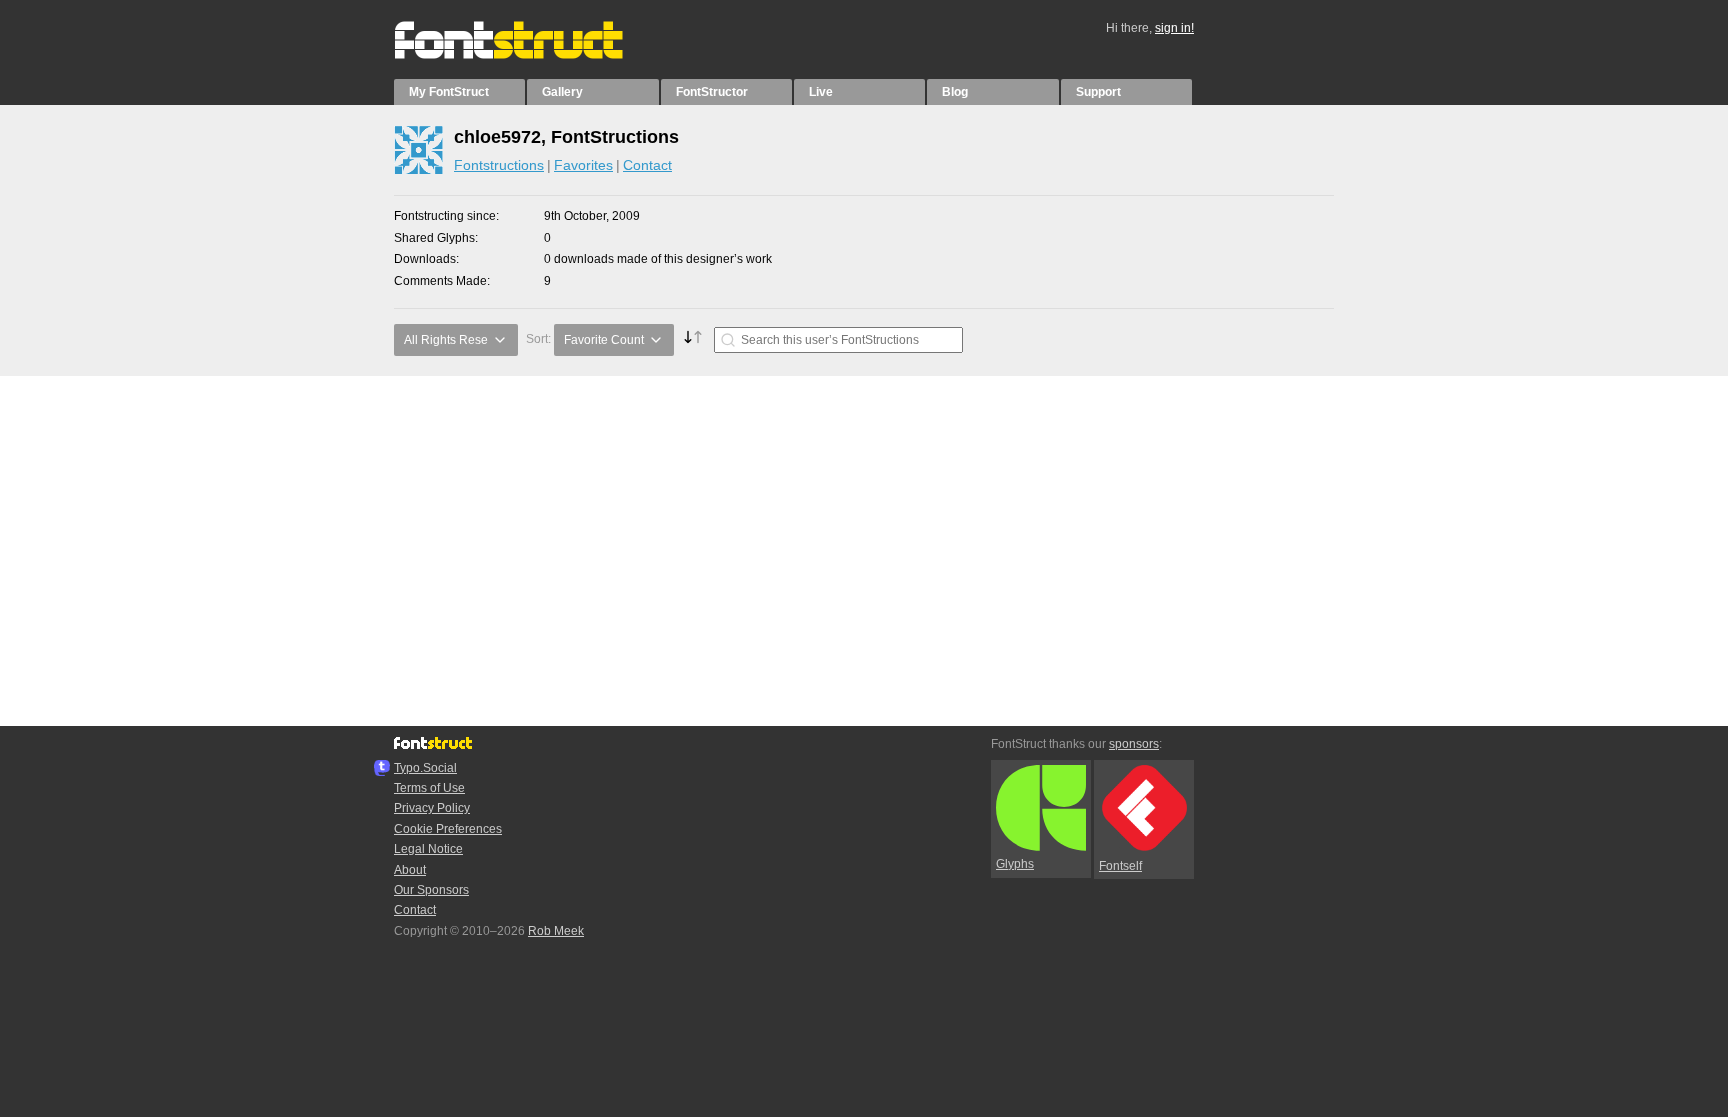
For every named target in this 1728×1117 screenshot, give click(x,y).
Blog (955, 92)
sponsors (1134, 744)
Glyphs (1015, 864)
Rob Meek (556, 931)
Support (1098, 92)
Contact (647, 165)
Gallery (562, 92)
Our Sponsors (431, 890)
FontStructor (712, 92)
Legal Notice (428, 849)
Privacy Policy (432, 808)
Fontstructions (499, 165)
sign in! (1174, 28)
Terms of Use (429, 788)
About (410, 870)
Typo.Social (425, 768)
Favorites (583, 165)
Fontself (1120, 866)
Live (821, 92)
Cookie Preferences (448, 829)
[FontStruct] (529, 55)
